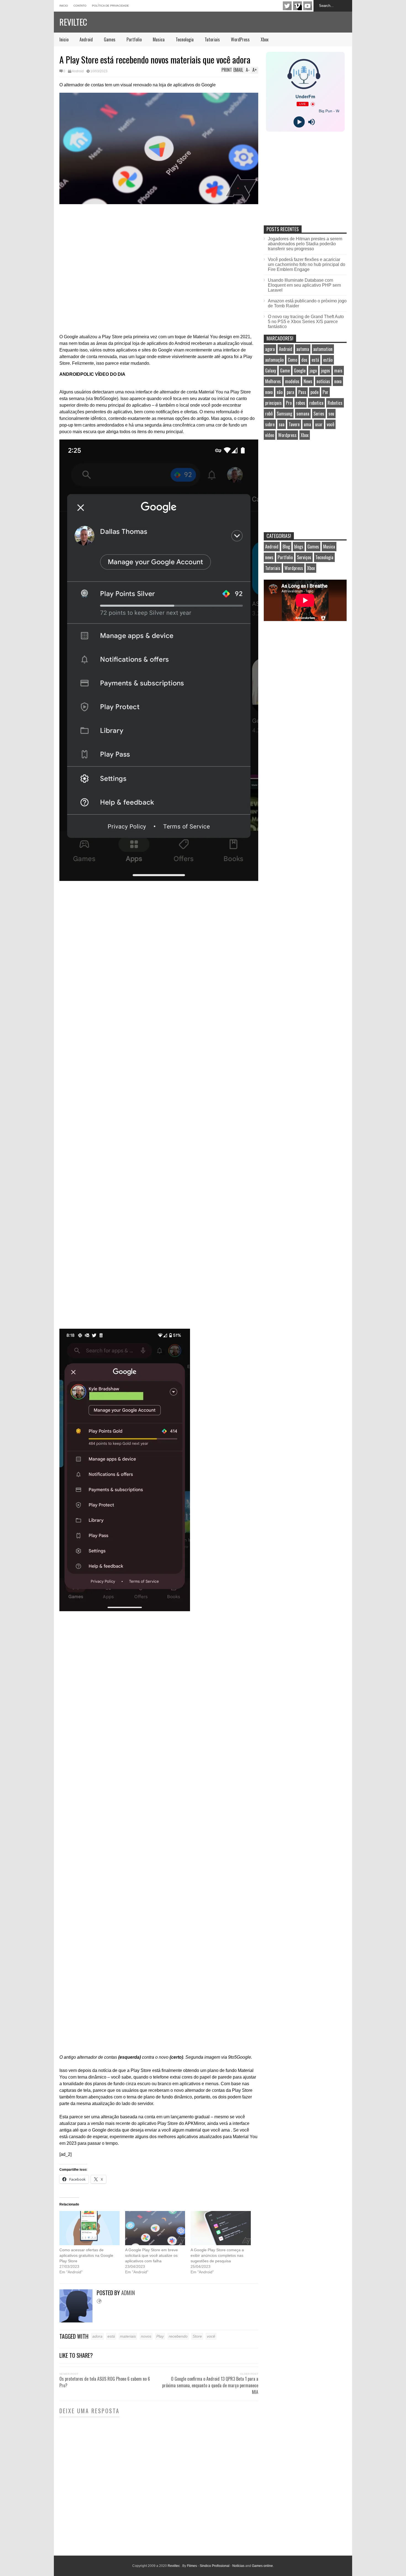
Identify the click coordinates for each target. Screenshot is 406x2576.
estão (328, 360)
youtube (308, 6)
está (111, 2336)
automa (303, 349)
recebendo (178, 2336)
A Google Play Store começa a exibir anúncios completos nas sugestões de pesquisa (217, 2255)
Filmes (192, 2566)
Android (86, 39)
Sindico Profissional (215, 2566)
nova (338, 381)
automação (274, 360)
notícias (323, 381)
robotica (316, 403)
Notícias (238, 2566)
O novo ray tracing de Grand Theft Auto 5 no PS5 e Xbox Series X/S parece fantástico (306, 322)
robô (269, 414)
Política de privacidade (110, 6)
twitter (287, 6)
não (280, 392)
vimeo (297, 6)
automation (323, 349)
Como (292, 360)
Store (197, 2336)
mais (338, 371)
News (308, 381)
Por (325, 392)
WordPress (240, 39)
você (211, 2336)
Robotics (335, 403)
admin (128, 2293)
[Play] (299, 122)
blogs (299, 547)
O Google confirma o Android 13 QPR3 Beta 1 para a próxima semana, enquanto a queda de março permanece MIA (210, 2385)
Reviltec (73, 22)
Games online (262, 2566)
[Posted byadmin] (78, 2321)
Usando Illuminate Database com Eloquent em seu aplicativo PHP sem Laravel (304, 285)
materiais (128, 2336)
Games (110, 39)
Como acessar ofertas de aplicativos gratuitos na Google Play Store (86, 2255)
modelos (292, 381)
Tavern (294, 424)
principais (273, 403)
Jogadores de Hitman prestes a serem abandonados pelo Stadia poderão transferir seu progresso (305, 244)
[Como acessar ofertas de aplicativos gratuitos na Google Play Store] (89, 2228)
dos (304, 360)
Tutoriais (212, 39)
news (269, 557)
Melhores (273, 381)
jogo (313, 371)
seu (331, 414)
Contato (80, 6)
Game (285, 371)
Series (319, 414)
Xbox (265, 39)
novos (146, 2336)
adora (97, 2336)
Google (300, 371)
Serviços (304, 557)
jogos (325, 371)
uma (307, 424)
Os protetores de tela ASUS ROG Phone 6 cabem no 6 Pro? (105, 2382)
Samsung (284, 414)
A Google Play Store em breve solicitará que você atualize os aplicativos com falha (151, 2255)
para (290, 392)
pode (314, 392)
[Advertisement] (305, 184)
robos (300, 403)
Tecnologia (185, 39)
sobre (270, 424)
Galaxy (271, 371)
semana (303, 414)
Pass (302, 392)
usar (319, 424)
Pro (289, 403)
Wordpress (287, 435)
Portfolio (134, 39)
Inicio (64, 6)
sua (282, 424)
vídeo (270, 435)
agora (270, 349)
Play (160, 2336)
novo (269, 392)
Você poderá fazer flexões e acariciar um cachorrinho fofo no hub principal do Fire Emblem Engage (307, 264)
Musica (159, 39)
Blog (286, 547)
